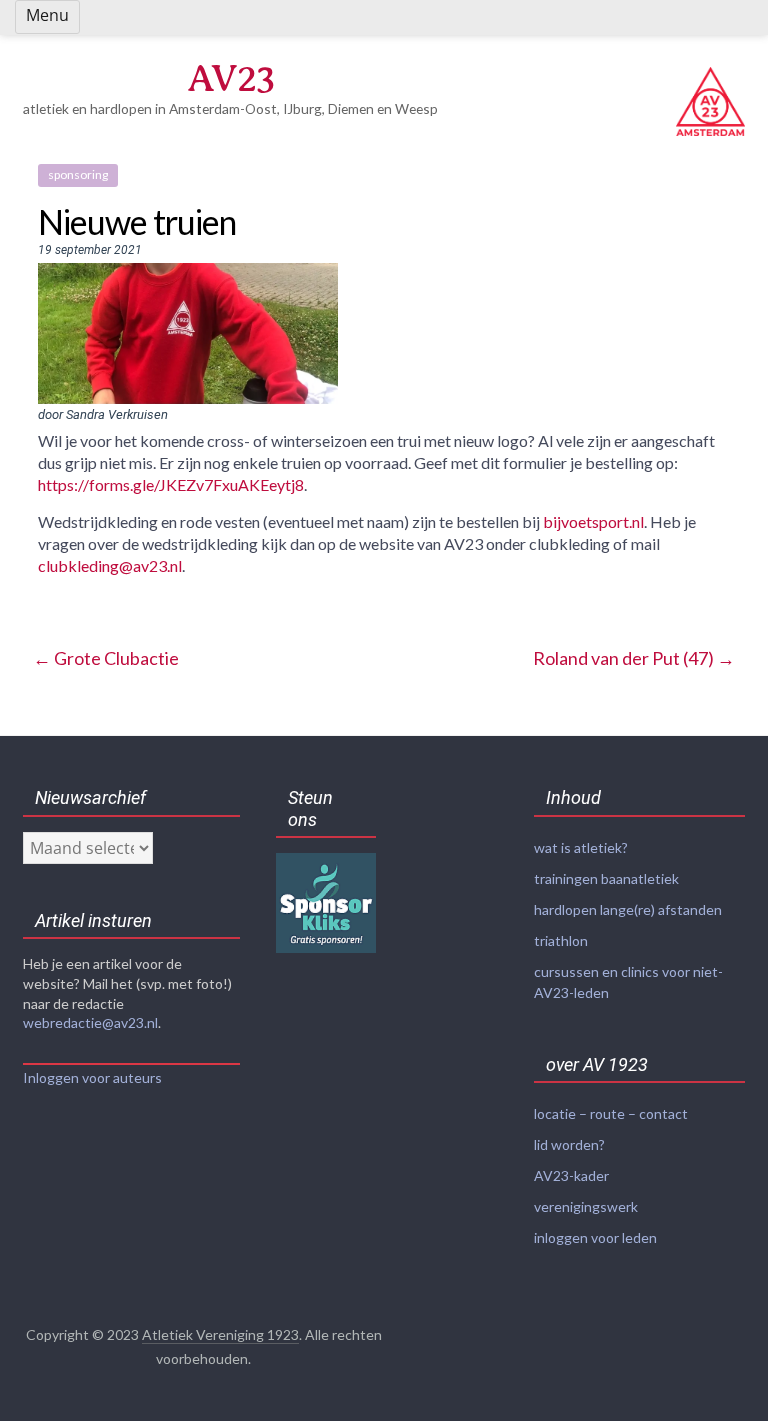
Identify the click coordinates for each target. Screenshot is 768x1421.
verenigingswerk (586, 1206)
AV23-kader (571, 1175)
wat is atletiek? (581, 847)
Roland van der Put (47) (634, 658)
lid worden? (569, 1144)
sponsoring (78, 174)
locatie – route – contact (611, 1113)
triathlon (561, 940)
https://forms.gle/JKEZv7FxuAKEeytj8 (171, 484)
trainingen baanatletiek (606, 878)
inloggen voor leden (595, 1237)
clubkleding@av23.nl (110, 565)
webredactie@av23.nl (90, 1022)
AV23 (231, 78)
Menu (47, 15)
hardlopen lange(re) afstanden (628, 909)
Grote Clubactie (106, 658)
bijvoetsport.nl (593, 521)
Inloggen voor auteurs (92, 1077)
